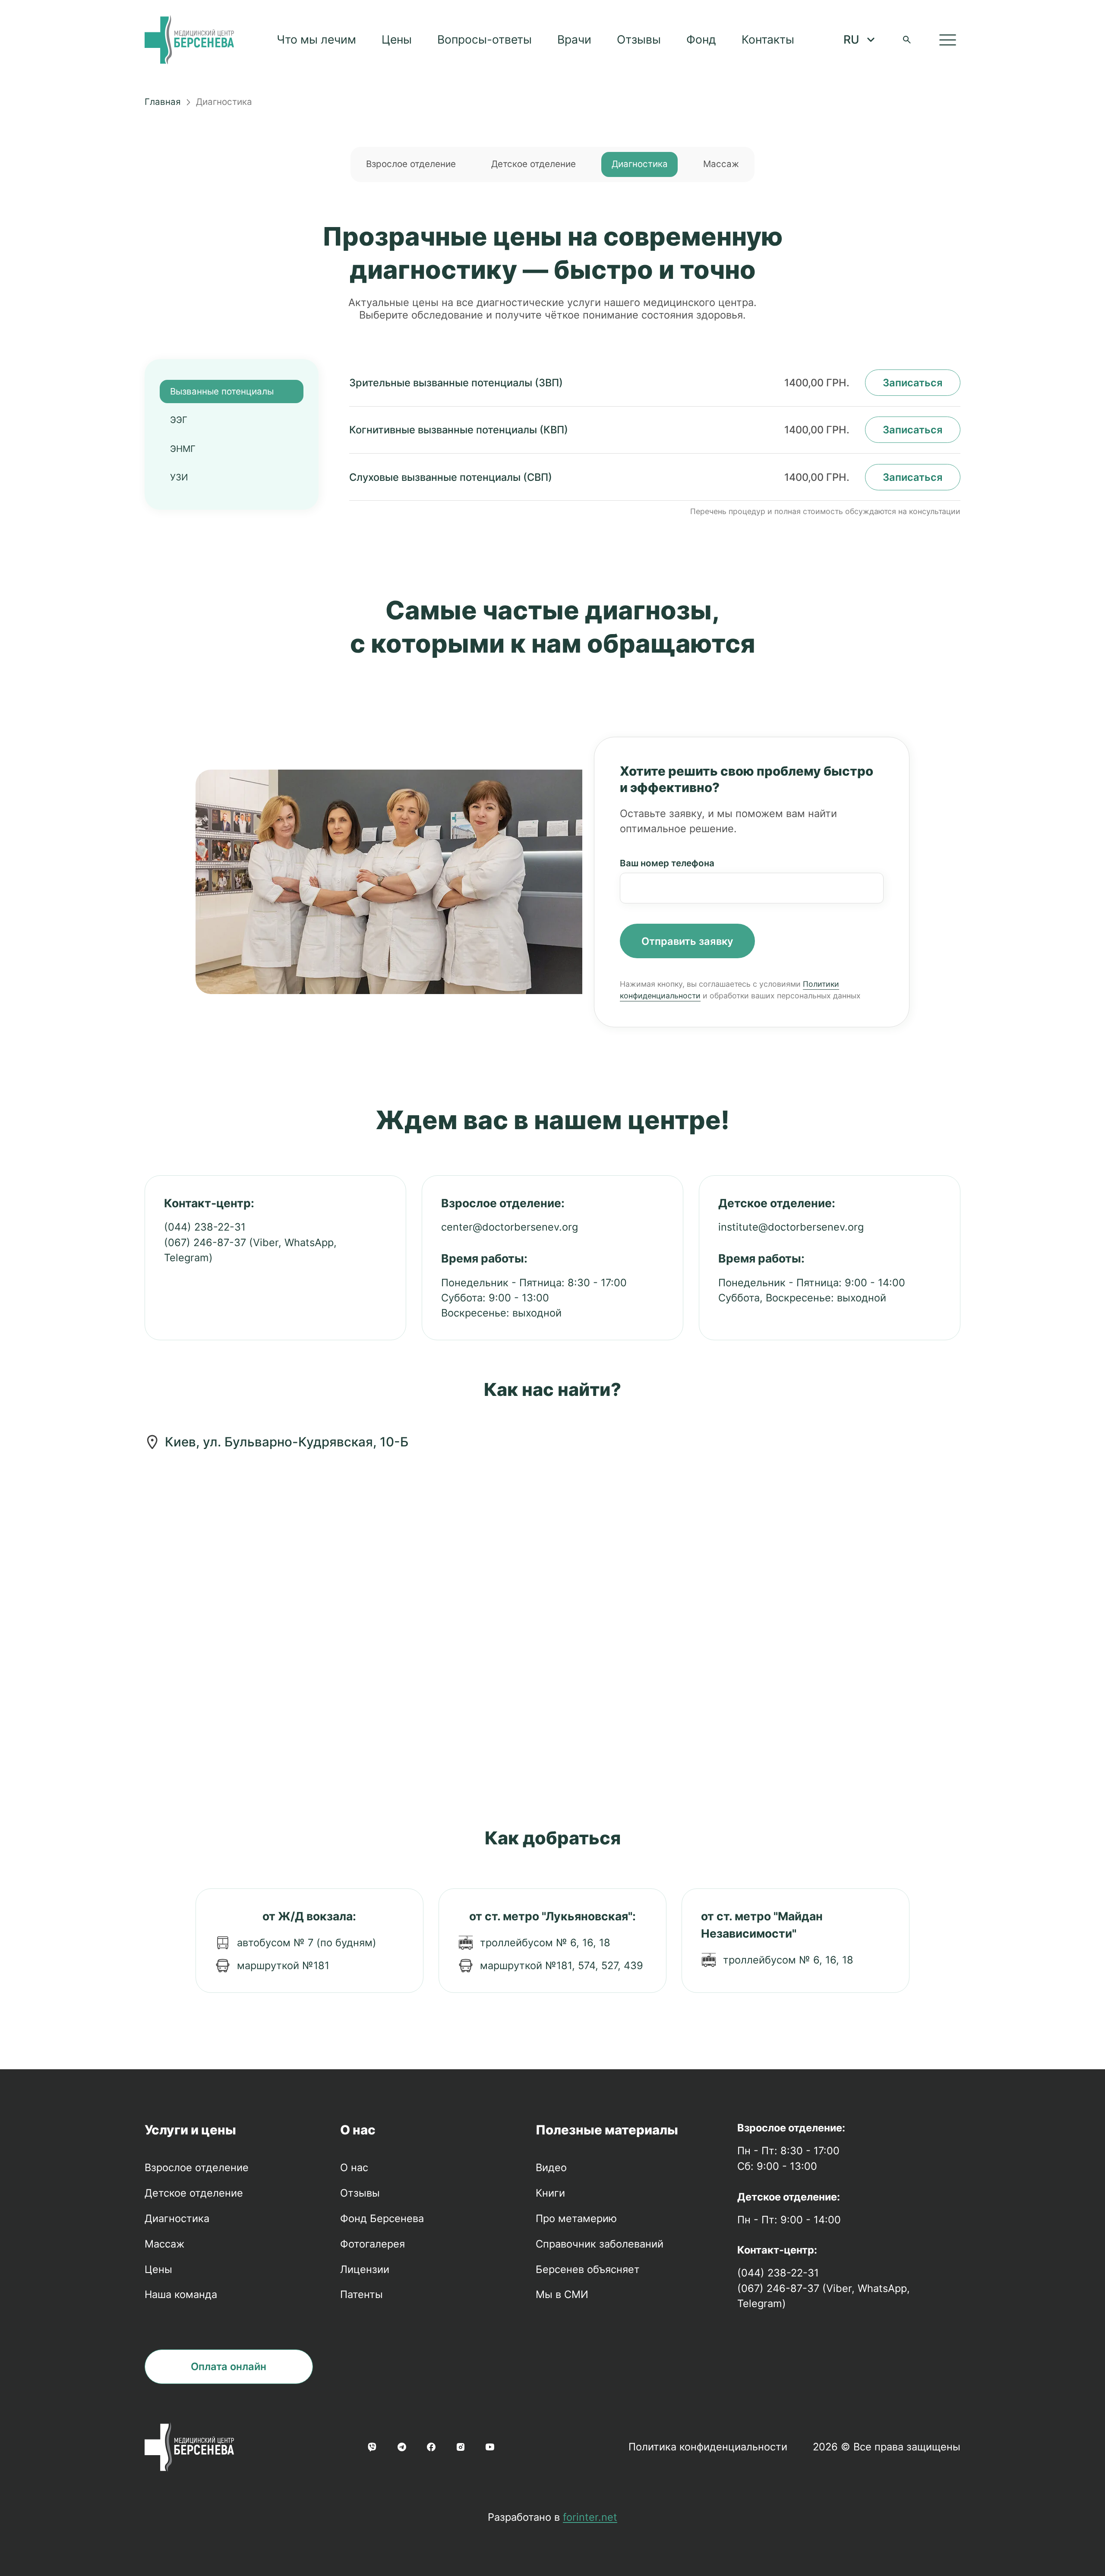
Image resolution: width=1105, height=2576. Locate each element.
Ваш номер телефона (667, 863)
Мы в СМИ (562, 2294)
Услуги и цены (190, 2130)
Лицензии (365, 2269)
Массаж (721, 164)
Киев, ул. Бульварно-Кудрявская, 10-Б (287, 1442)
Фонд (701, 39)
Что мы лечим (316, 39)
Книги (550, 2193)
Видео (551, 2167)
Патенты (361, 2294)
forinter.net (590, 2517)
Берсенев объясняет (588, 2269)
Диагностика (640, 164)
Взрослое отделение (411, 164)
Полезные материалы (607, 2130)
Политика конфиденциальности (708, 2447)
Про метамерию (576, 2218)
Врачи (574, 39)
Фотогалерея (373, 2244)
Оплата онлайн (229, 2366)
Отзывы (639, 39)
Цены (397, 39)
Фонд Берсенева (382, 2218)
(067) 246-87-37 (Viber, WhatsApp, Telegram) (250, 1250)
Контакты (768, 39)
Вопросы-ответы (485, 39)
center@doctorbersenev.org (510, 1227)
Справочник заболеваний (600, 2244)
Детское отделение (534, 164)
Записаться (913, 383)
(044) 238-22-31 (205, 1227)
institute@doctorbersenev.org (791, 1227)
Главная (163, 102)
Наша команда (181, 2294)
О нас (358, 2130)
